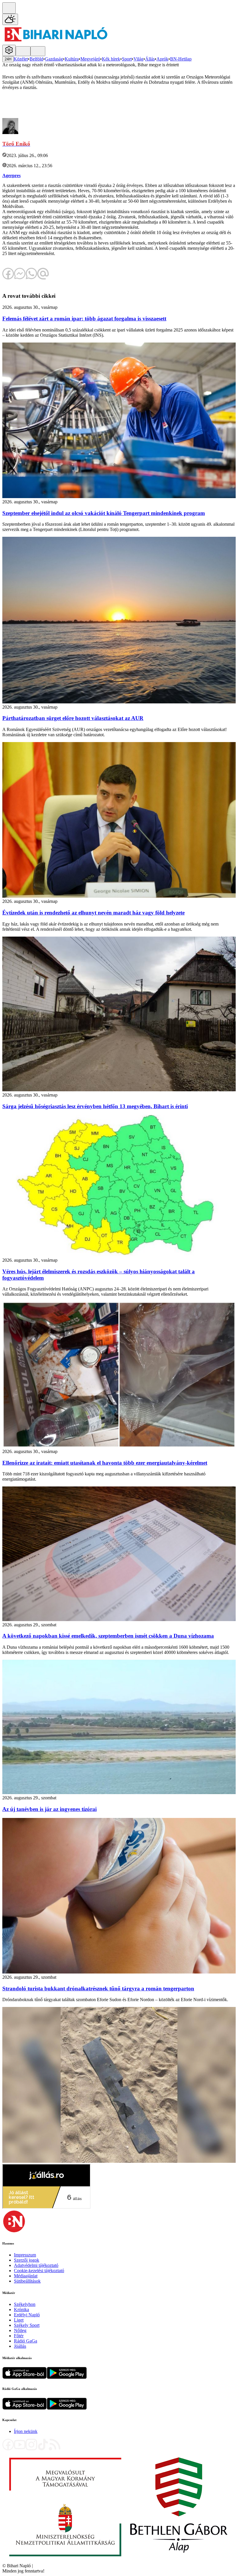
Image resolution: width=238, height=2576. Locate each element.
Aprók (162, 59)
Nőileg (20, 2330)
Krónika (21, 2310)
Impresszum (25, 2255)
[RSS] (55, 2449)
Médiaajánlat (26, 2276)
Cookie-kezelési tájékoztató (39, 2271)
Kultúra (72, 59)
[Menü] (23, 51)
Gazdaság (54, 59)
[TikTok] (43, 2449)
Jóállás (20, 2346)
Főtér (19, 2336)
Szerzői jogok (27, 2260)
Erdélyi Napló (27, 2315)
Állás (150, 59)
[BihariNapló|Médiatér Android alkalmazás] (67, 2377)
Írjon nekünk (26, 2431)
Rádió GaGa (26, 2341)
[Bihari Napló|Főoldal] (56, 42)
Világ (138, 59)
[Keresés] (9, 8)
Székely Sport (27, 2325)
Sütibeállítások (27, 2281)
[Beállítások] (9, 50)
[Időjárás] (10, 19)
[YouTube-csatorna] (20, 2449)
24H (8, 59)
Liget (19, 2320)
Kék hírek (111, 59)
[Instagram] (31, 2449)
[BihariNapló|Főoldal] (118, 2560)
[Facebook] (8, 2449)
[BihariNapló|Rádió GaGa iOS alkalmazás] (25, 2408)
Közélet (21, 59)
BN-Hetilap (181, 59)
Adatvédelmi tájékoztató (36, 2265)
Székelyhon (25, 2304)
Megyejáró (90, 59)
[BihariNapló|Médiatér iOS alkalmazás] (25, 2377)
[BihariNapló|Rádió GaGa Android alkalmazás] (67, 2408)
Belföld (36, 59)
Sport (127, 59)
